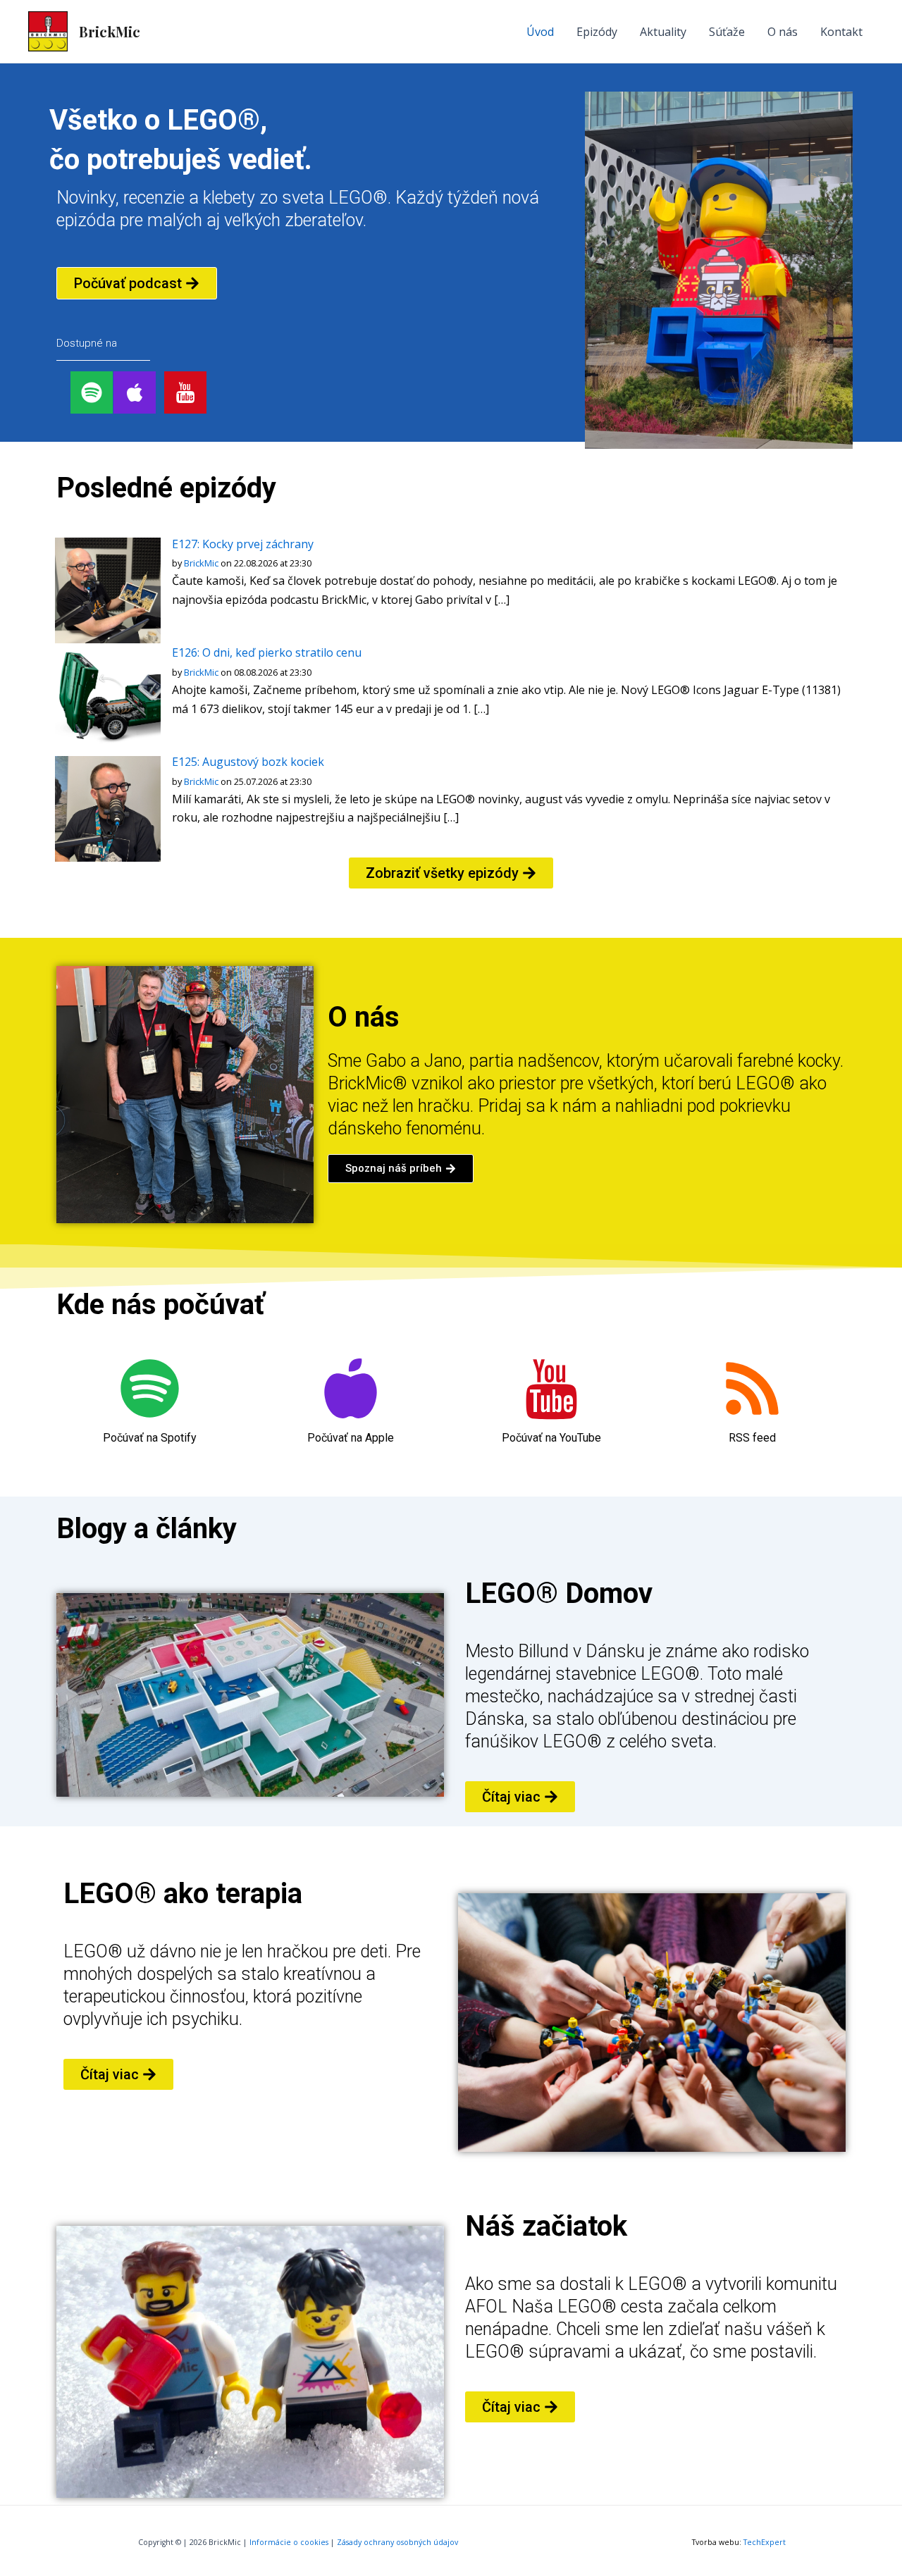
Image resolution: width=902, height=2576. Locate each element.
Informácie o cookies (289, 2542)
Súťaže (727, 32)
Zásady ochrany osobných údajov (397, 2542)
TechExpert (765, 2542)
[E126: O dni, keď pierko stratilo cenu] (108, 699)
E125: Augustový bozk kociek (248, 762)
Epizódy (597, 32)
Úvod (540, 32)
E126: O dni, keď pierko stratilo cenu (267, 652)
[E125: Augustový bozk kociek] (108, 807)
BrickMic (110, 31)
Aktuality (663, 32)
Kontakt (841, 32)
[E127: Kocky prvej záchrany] (108, 590)
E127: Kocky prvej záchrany (243, 544)
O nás (783, 32)
